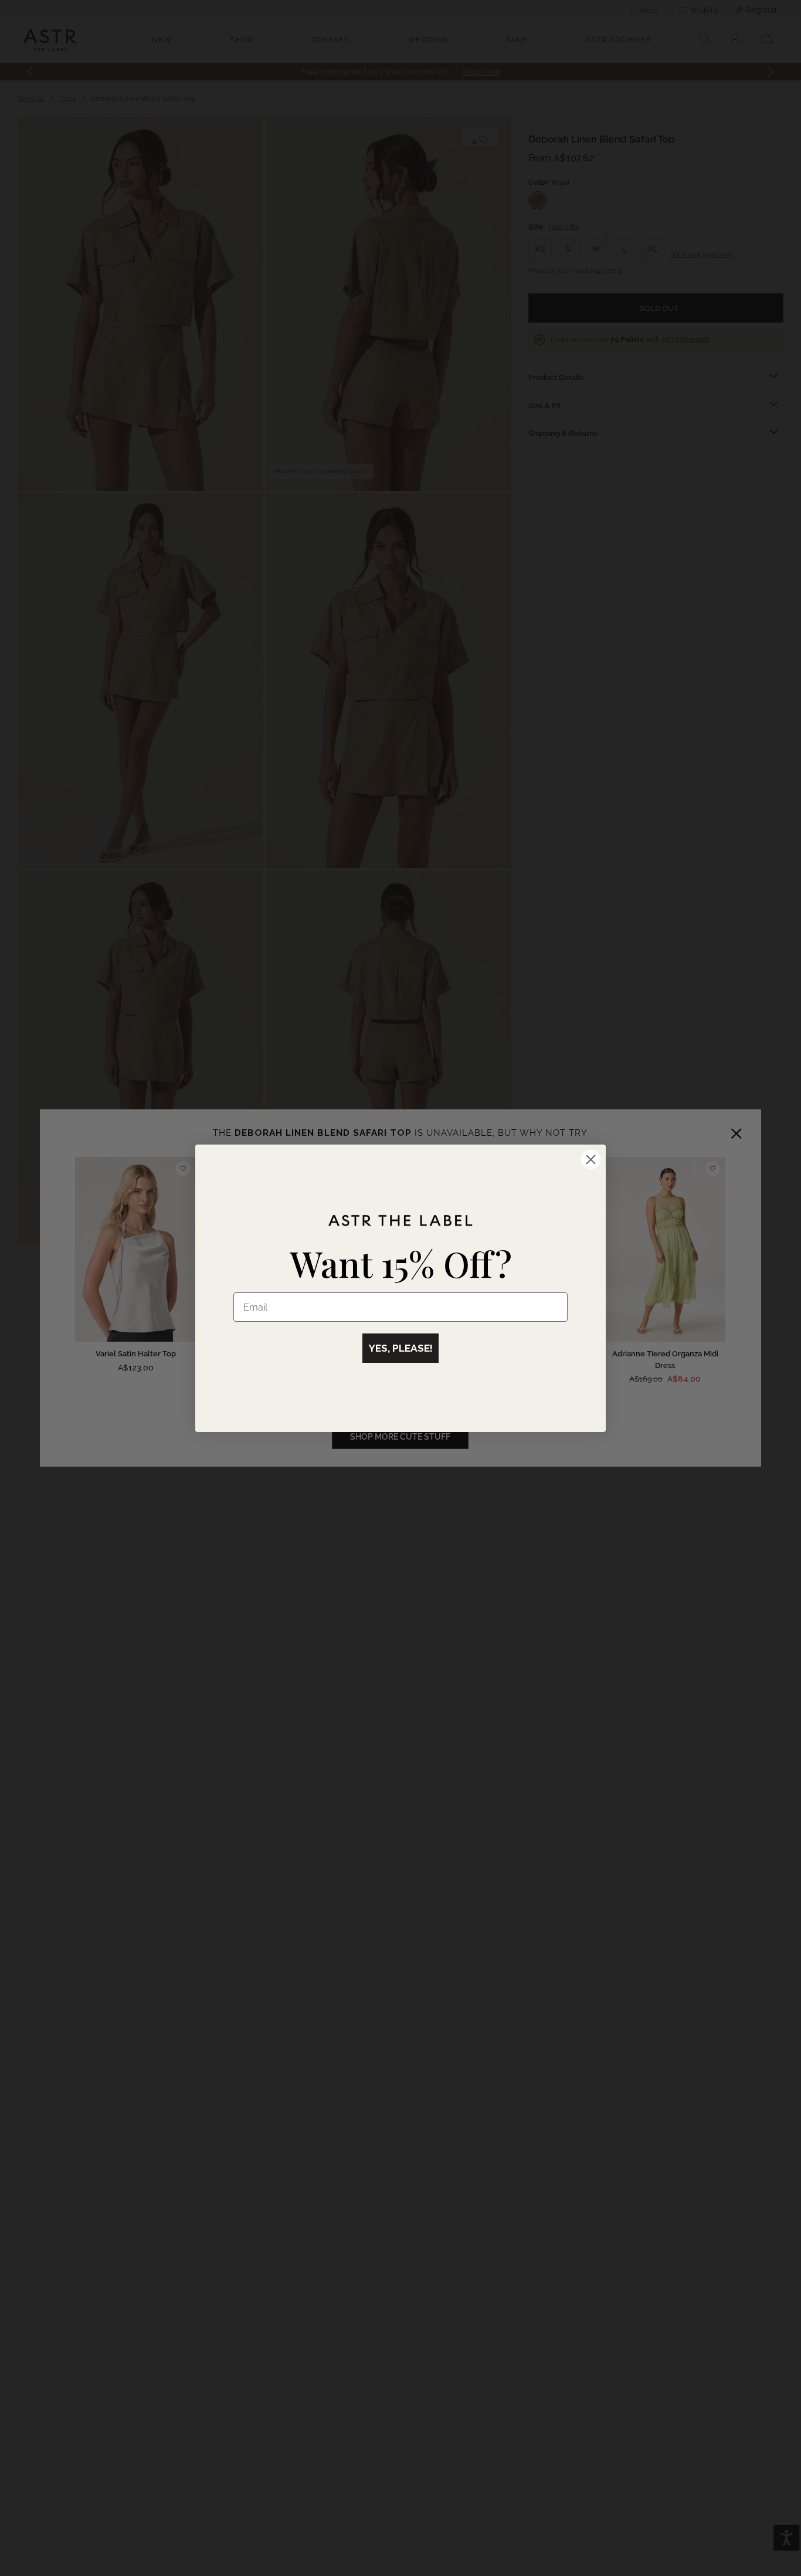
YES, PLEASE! (400, 1348)
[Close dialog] (591, 1160)
